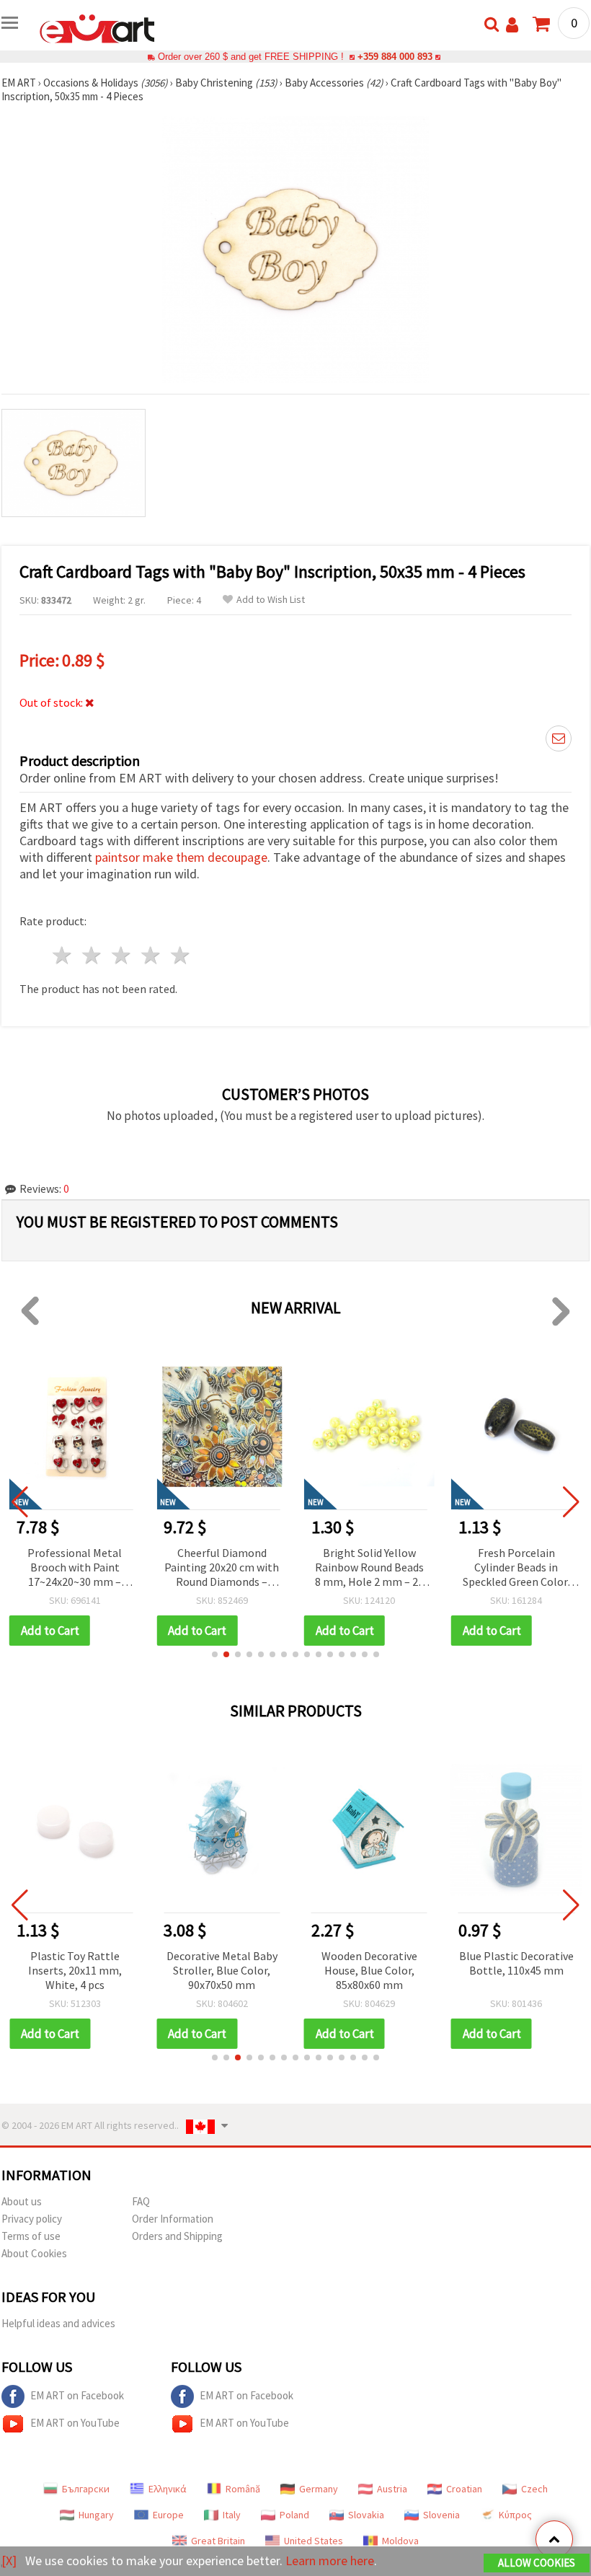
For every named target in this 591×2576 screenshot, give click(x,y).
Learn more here (330, 2560)
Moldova (400, 2541)
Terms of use (31, 2236)
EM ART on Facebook (77, 2395)
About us (22, 2201)
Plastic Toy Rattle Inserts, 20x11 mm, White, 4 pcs (75, 1970)
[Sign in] (512, 25)
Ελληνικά (168, 2489)
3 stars (122, 955)
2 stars (93, 955)
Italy (232, 2515)
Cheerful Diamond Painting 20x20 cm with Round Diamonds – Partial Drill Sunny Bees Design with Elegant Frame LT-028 (222, 1568)
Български (86, 2489)
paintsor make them (151, 857)
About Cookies (34, 2253)
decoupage (237, 857)
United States (314, 2541)
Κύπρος (515, 2515)
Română (243, 2489)
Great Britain (218, 2541)
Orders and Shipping (177, 2236)
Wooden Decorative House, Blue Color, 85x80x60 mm (369, 1970)
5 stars (181, 955)
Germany (319, 2489)
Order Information (173, 2219)
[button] (215, 1654)
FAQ (141, 2201)
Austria (392, 2489)
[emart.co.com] (97, 27)
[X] (9, 2560)
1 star (63, 955)
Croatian (464, 2489)
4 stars (151, 955)
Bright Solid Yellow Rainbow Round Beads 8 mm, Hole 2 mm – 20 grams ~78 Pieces (369, 1568)
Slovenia (441, 2515)
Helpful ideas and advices (58, 2323)
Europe (168, 2515)
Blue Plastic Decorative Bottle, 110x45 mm (516, 1963)
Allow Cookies (537, 2563)
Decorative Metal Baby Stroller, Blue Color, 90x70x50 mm (222, 1970)
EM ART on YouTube (75, 2423)
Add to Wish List (271, 600)
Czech (534, 2489)
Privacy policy (32, 2219)
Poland (294, 2515)
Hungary (96, 2515)
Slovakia (366, 2515)
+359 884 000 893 (395, 57)
